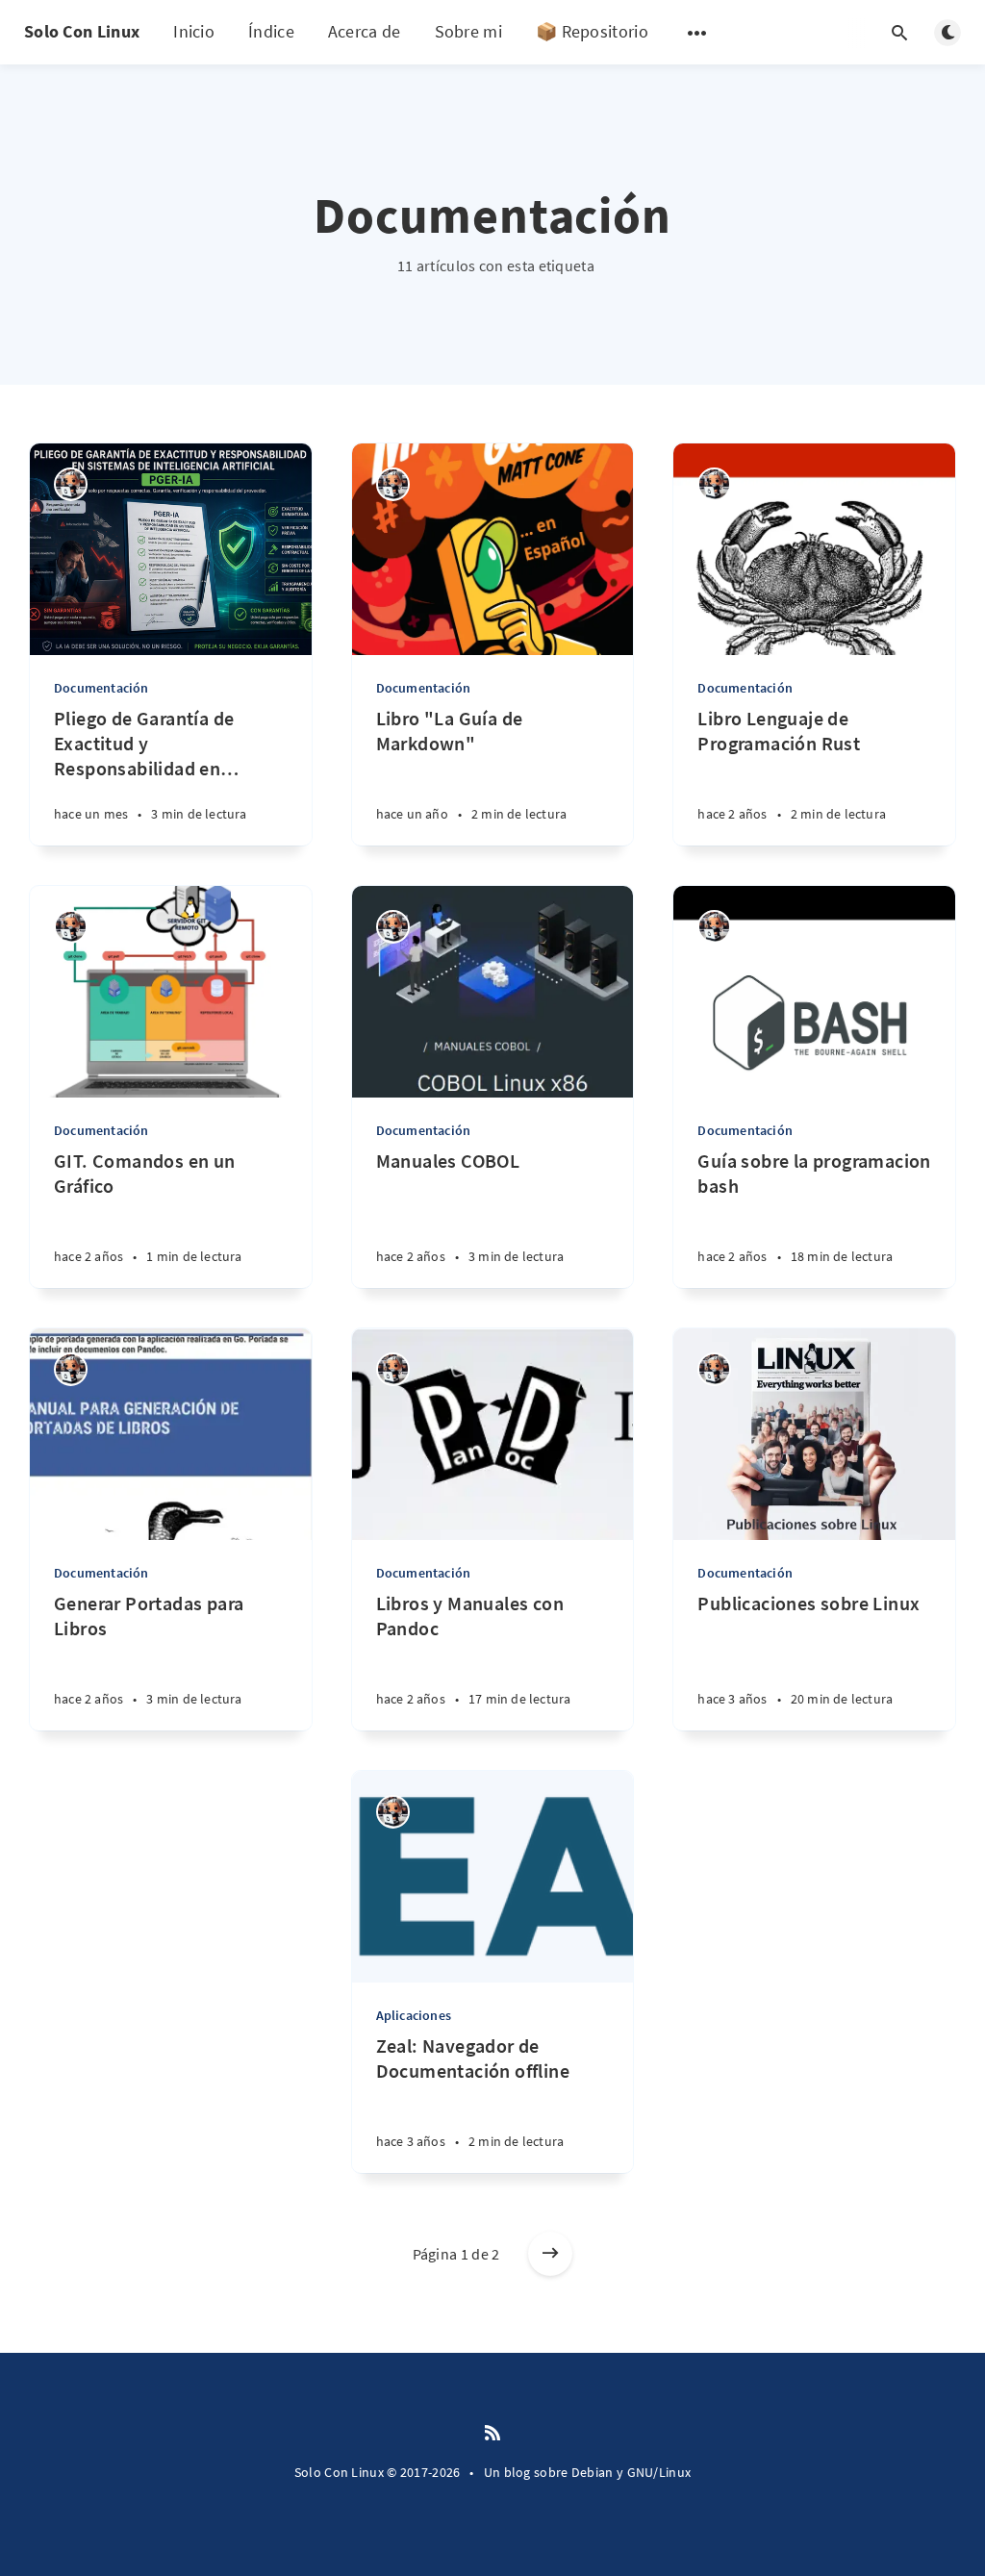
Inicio (194, 31)
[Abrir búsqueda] (899, 33)
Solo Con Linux (82, 31)
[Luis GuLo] (71, 484)
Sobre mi (468, 31)
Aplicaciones (414, 2015)
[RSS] (492, 2434)
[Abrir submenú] (697, 33)
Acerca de (365, 31)
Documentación (101, 688)
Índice (271, 31)
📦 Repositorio (592, 31)
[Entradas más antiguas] (550, 2254)
